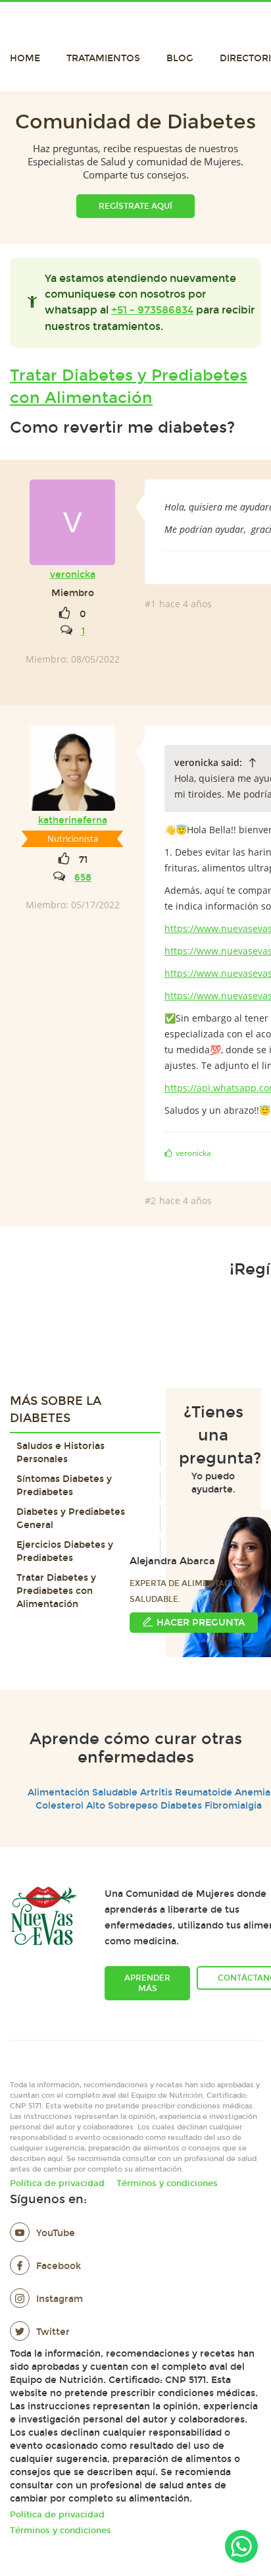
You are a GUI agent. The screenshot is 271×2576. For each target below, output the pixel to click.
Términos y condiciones (167, 2183)
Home (25, 58)
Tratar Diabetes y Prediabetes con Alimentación (129, 387)
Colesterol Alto (70, 1806)
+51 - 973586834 (152, 310)
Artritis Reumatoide (186, 1793)
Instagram (60, 2299)
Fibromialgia (233, 1806)
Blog (180, 58)
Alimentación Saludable (83, 1793)
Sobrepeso (133, 1806)
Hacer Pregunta (201, 1623)
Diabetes (181, 1806)
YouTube (56, 2233)
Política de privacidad (57, 2183)
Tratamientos (103, 58)
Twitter (53, 2332)
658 (83, 878)
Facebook (59, 2266)
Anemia (253, 1793)
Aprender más (147, 1983)
